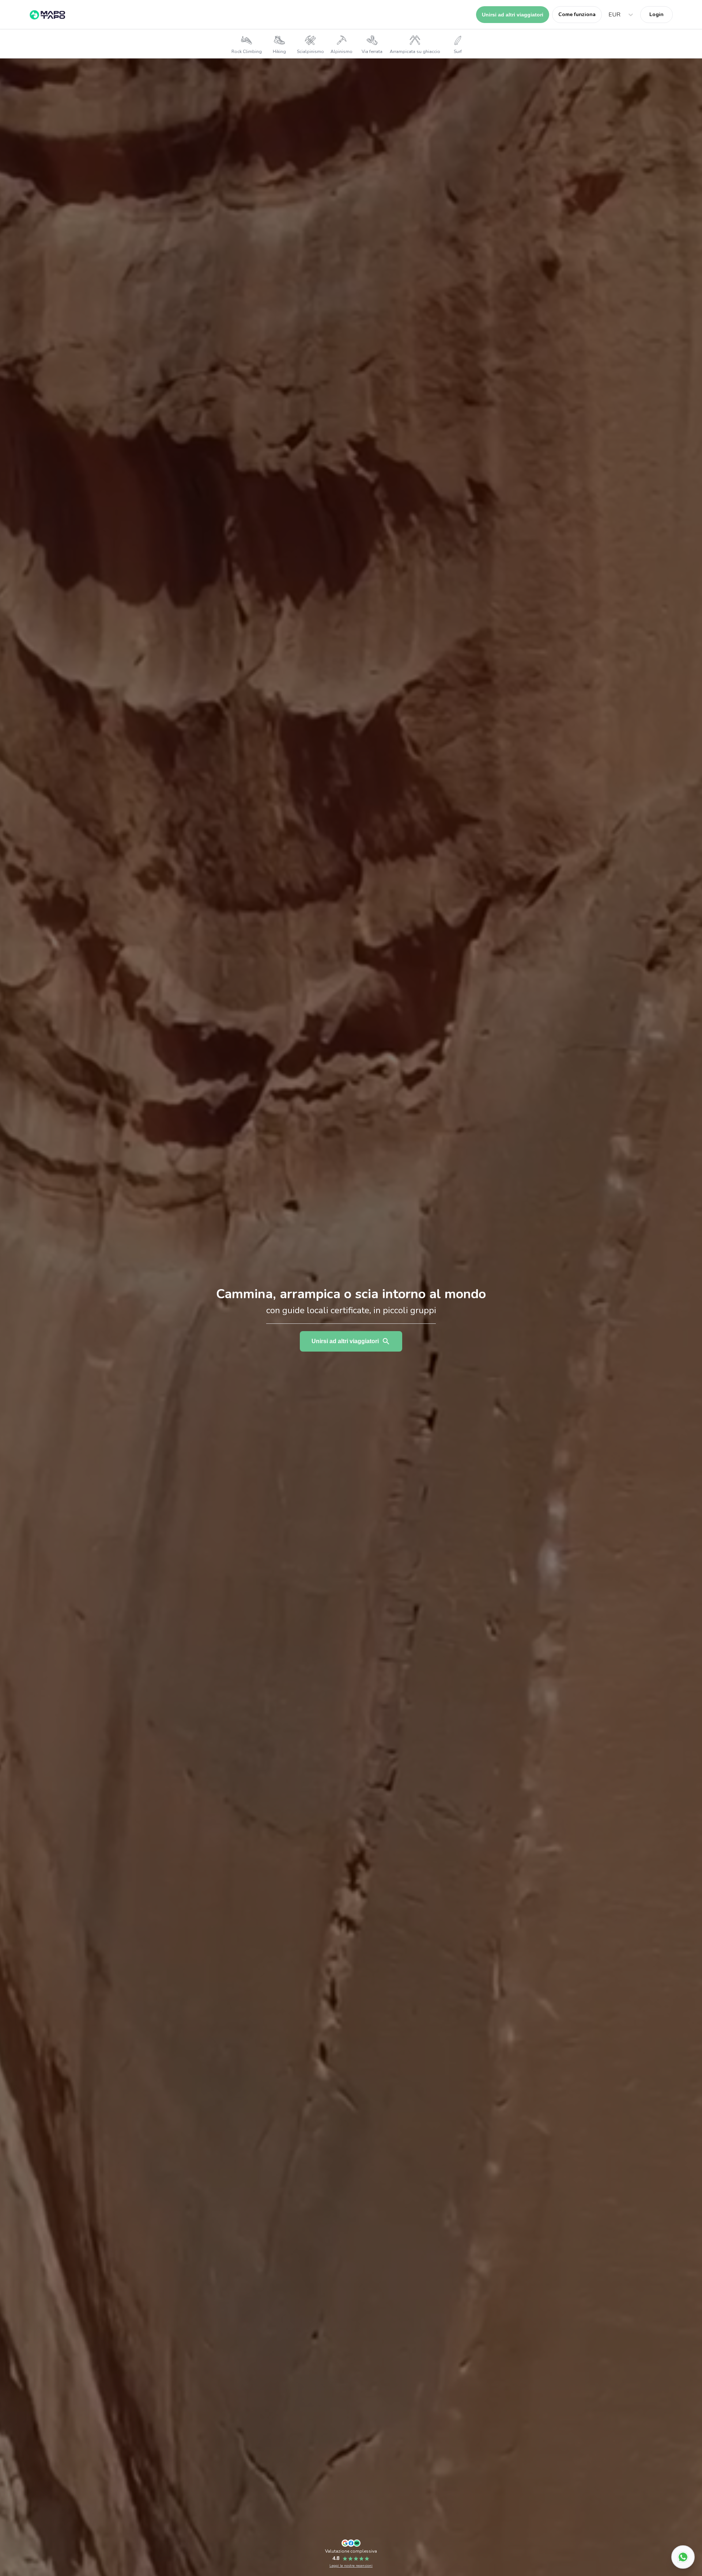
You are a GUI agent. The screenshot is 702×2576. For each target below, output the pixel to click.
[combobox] (609, 15)
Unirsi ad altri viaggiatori (513, 15)
